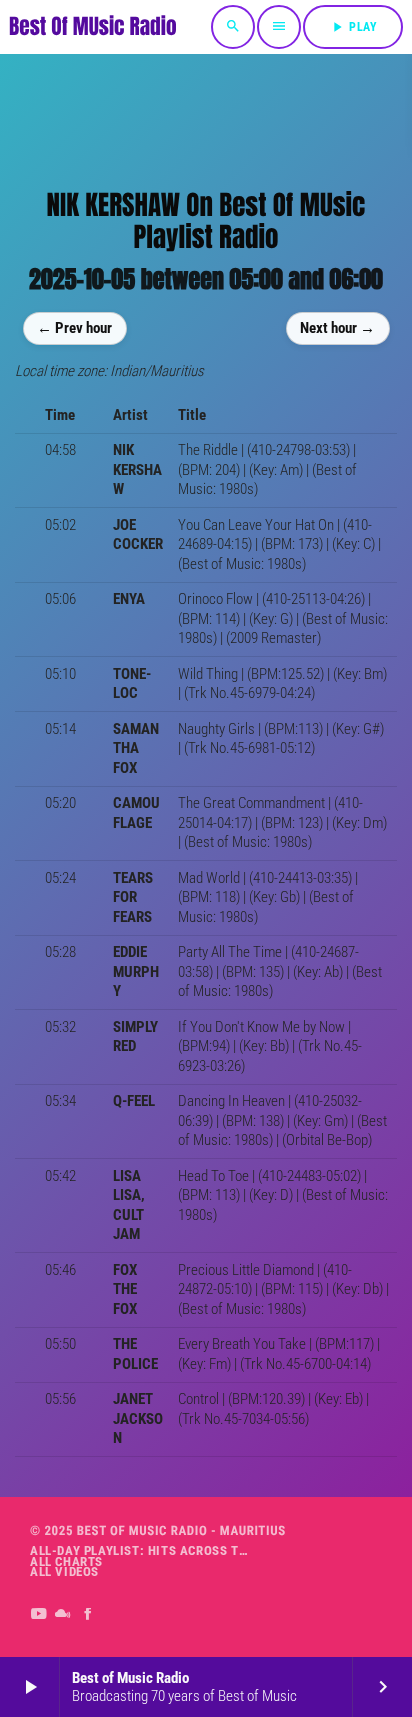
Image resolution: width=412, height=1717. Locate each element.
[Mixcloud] (63, 1615)
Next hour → (337, 328)
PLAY (353, 27)
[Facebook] (88, 1615)
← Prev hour (74, 328)
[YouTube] (38, 1615)
